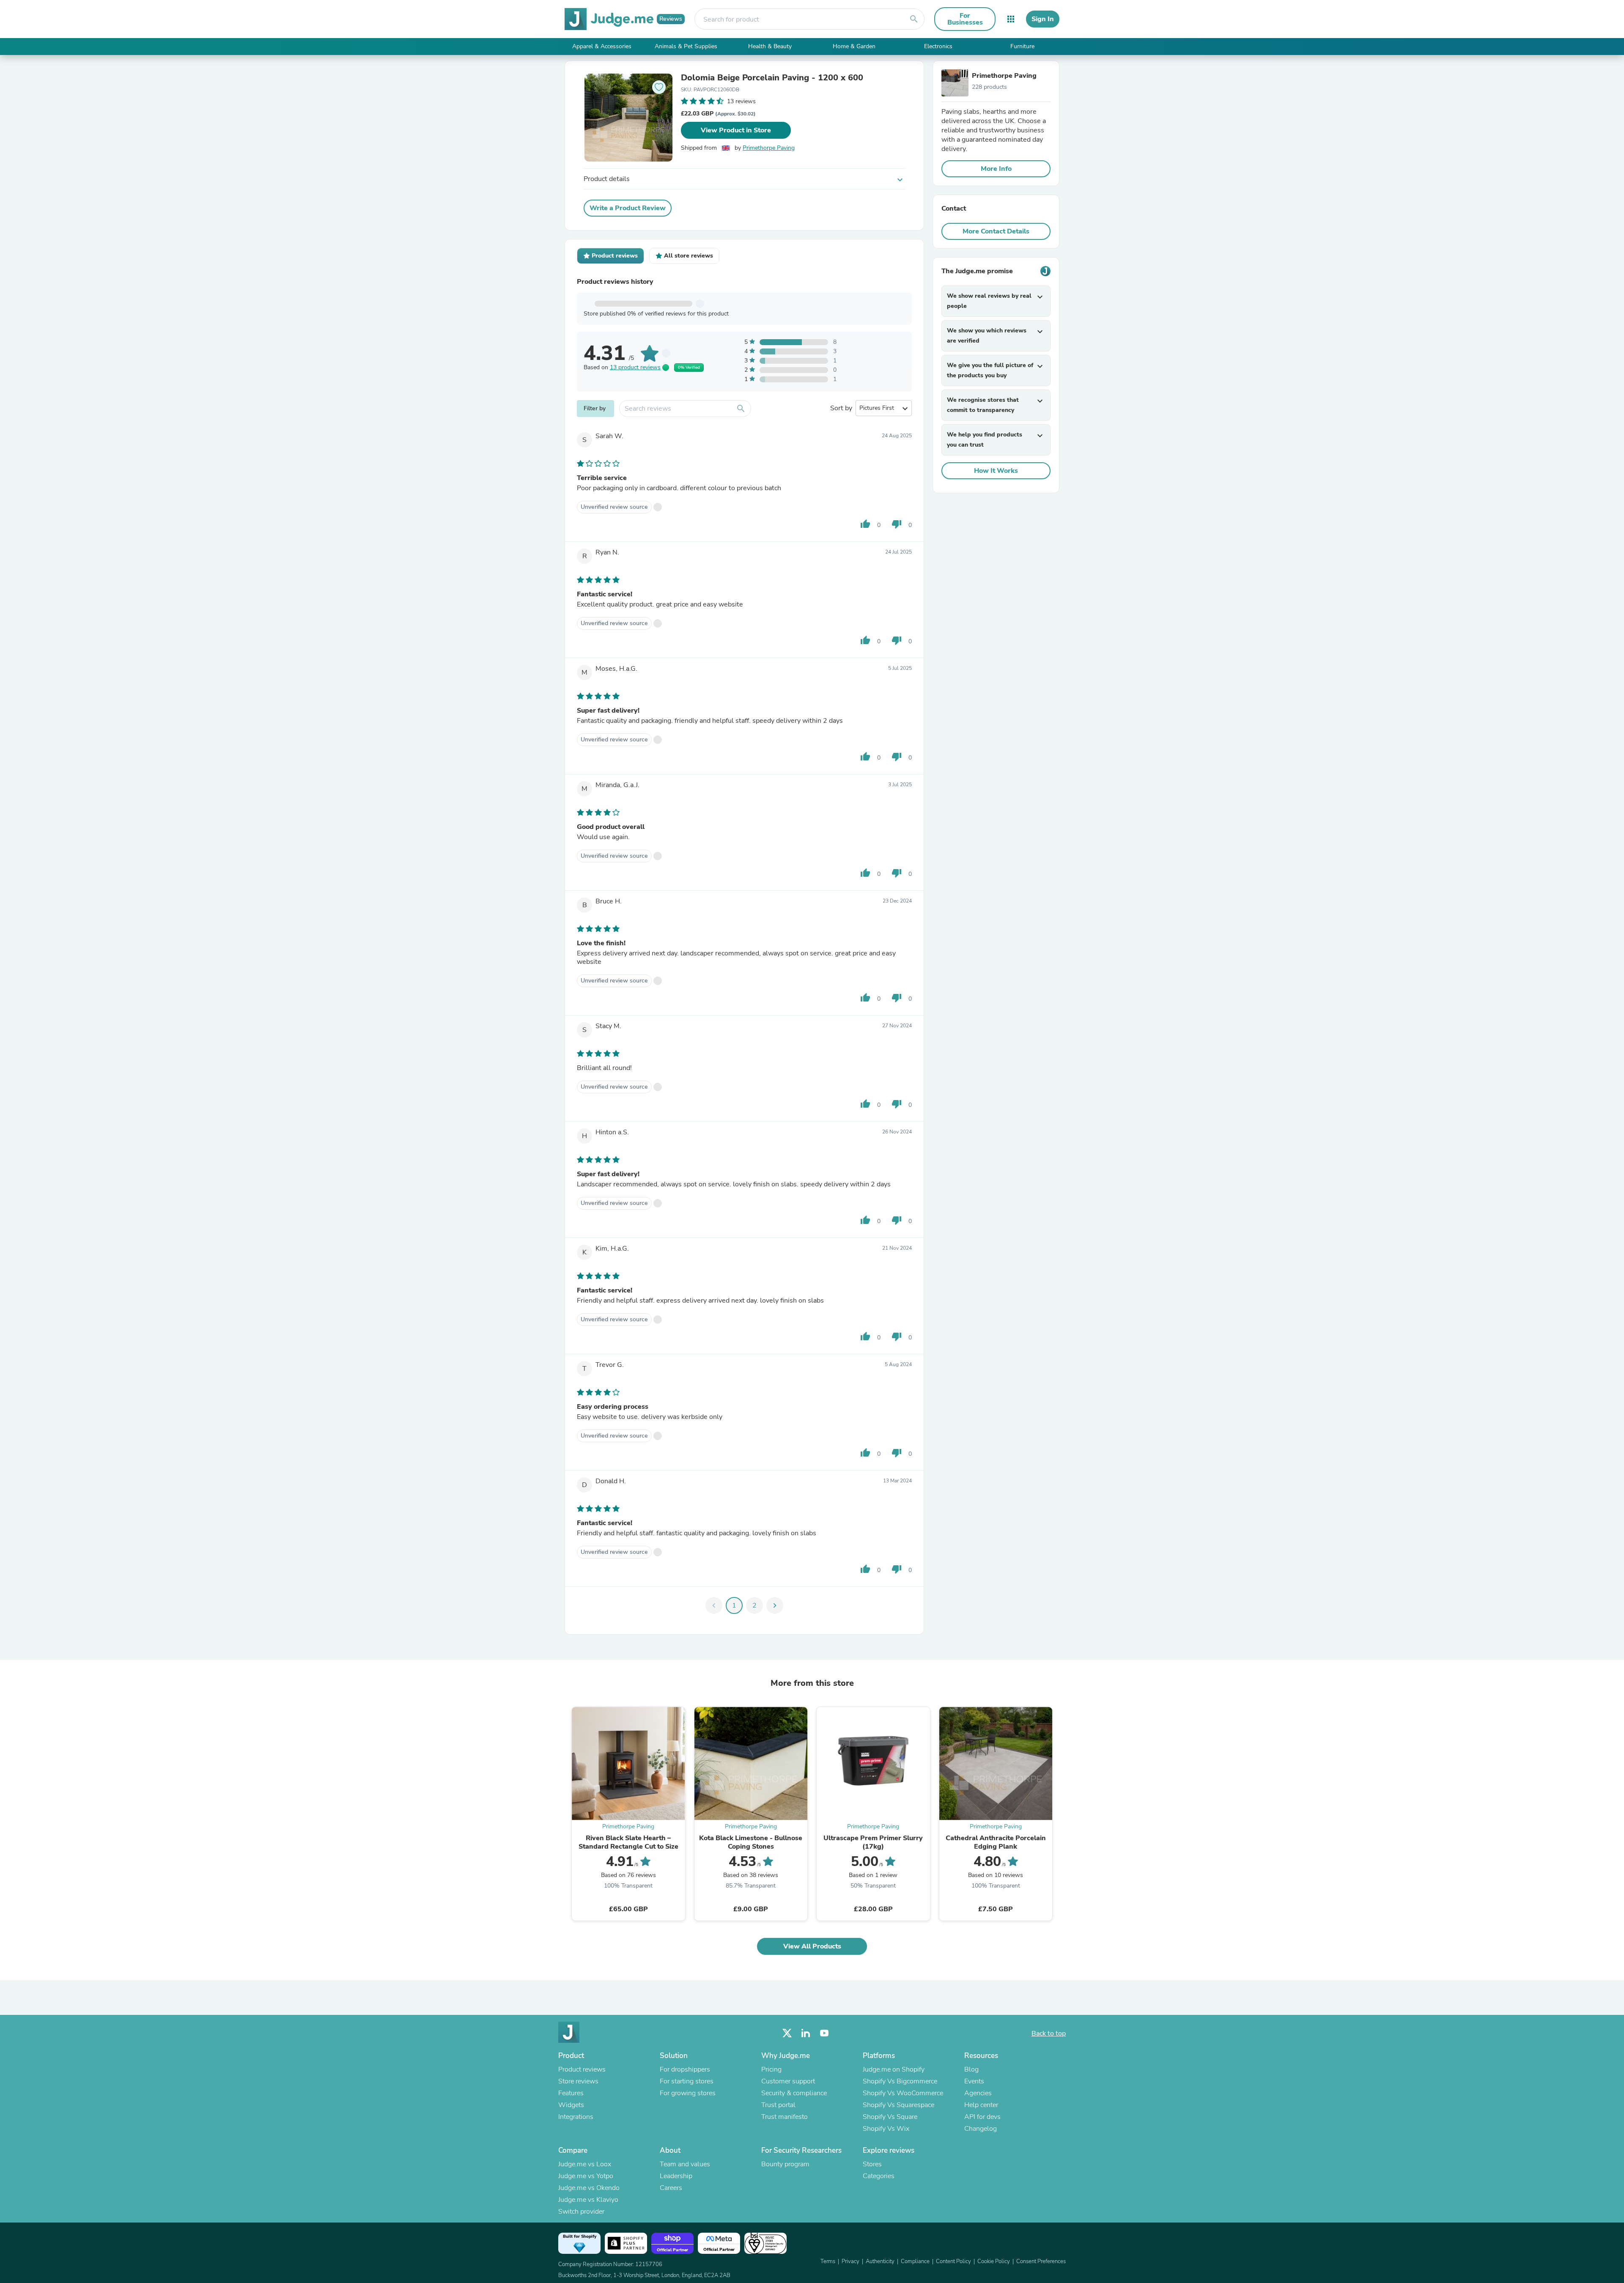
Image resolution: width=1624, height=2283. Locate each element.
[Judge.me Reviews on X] (787, 2033)
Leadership (676, 2176)
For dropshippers (685, 2069)
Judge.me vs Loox (585, 2164)
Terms (828, 2261)
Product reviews (582, 2069)
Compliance (915, 2261)
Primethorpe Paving (769, 148)
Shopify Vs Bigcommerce (900, 2081)
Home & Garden (854, 46)
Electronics (938, 46)
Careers (671, 2188)
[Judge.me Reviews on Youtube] (824, 2033)
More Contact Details (996, 231)
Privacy (850, 2261)
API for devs (982, 2117)
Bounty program (785, 2164)
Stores (872, 2164)
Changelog (981, 2129)
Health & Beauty (770, 46)
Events (974, 2081)
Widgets (571, 2105)
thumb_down (897, 524)
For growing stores (688, 2093)
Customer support (788, 2081)
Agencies (978, 2093)
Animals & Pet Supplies (686, 46)
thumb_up (865, 524)
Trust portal (778, 2105)
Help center (981, 2105)
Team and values (685, 2164)
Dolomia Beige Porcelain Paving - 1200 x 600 (772, 78)
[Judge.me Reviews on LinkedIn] (806, 2033)
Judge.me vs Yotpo (586, 2176)
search (914, 19)
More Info (996, 169)
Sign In (1043, 19)
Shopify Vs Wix (886, 2129)
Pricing (771, 2069)
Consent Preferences (1041, 2261)
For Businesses (965, 19)
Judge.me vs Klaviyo (588, 2200)
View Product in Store (736, 130)
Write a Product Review (628, 208)
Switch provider (581, 2212)
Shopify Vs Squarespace (898, 2105)
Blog (971, 2069)
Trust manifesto (785, 2117)
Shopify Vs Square (890, 2117)
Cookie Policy (994, 2261)
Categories (879, 2176)
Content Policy (953, 2261)
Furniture (1022, 46)
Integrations (576, 2117)
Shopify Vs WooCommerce (903, 2093)
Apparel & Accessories (602, 46)
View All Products (812, 1946)
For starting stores (687, 2081)
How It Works (996, 471)
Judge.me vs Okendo (589, 2188)
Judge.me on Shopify (894, 2069)
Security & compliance (794, 2093)
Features (571, 2093)
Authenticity (880, 2261)
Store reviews (578, 2081)
